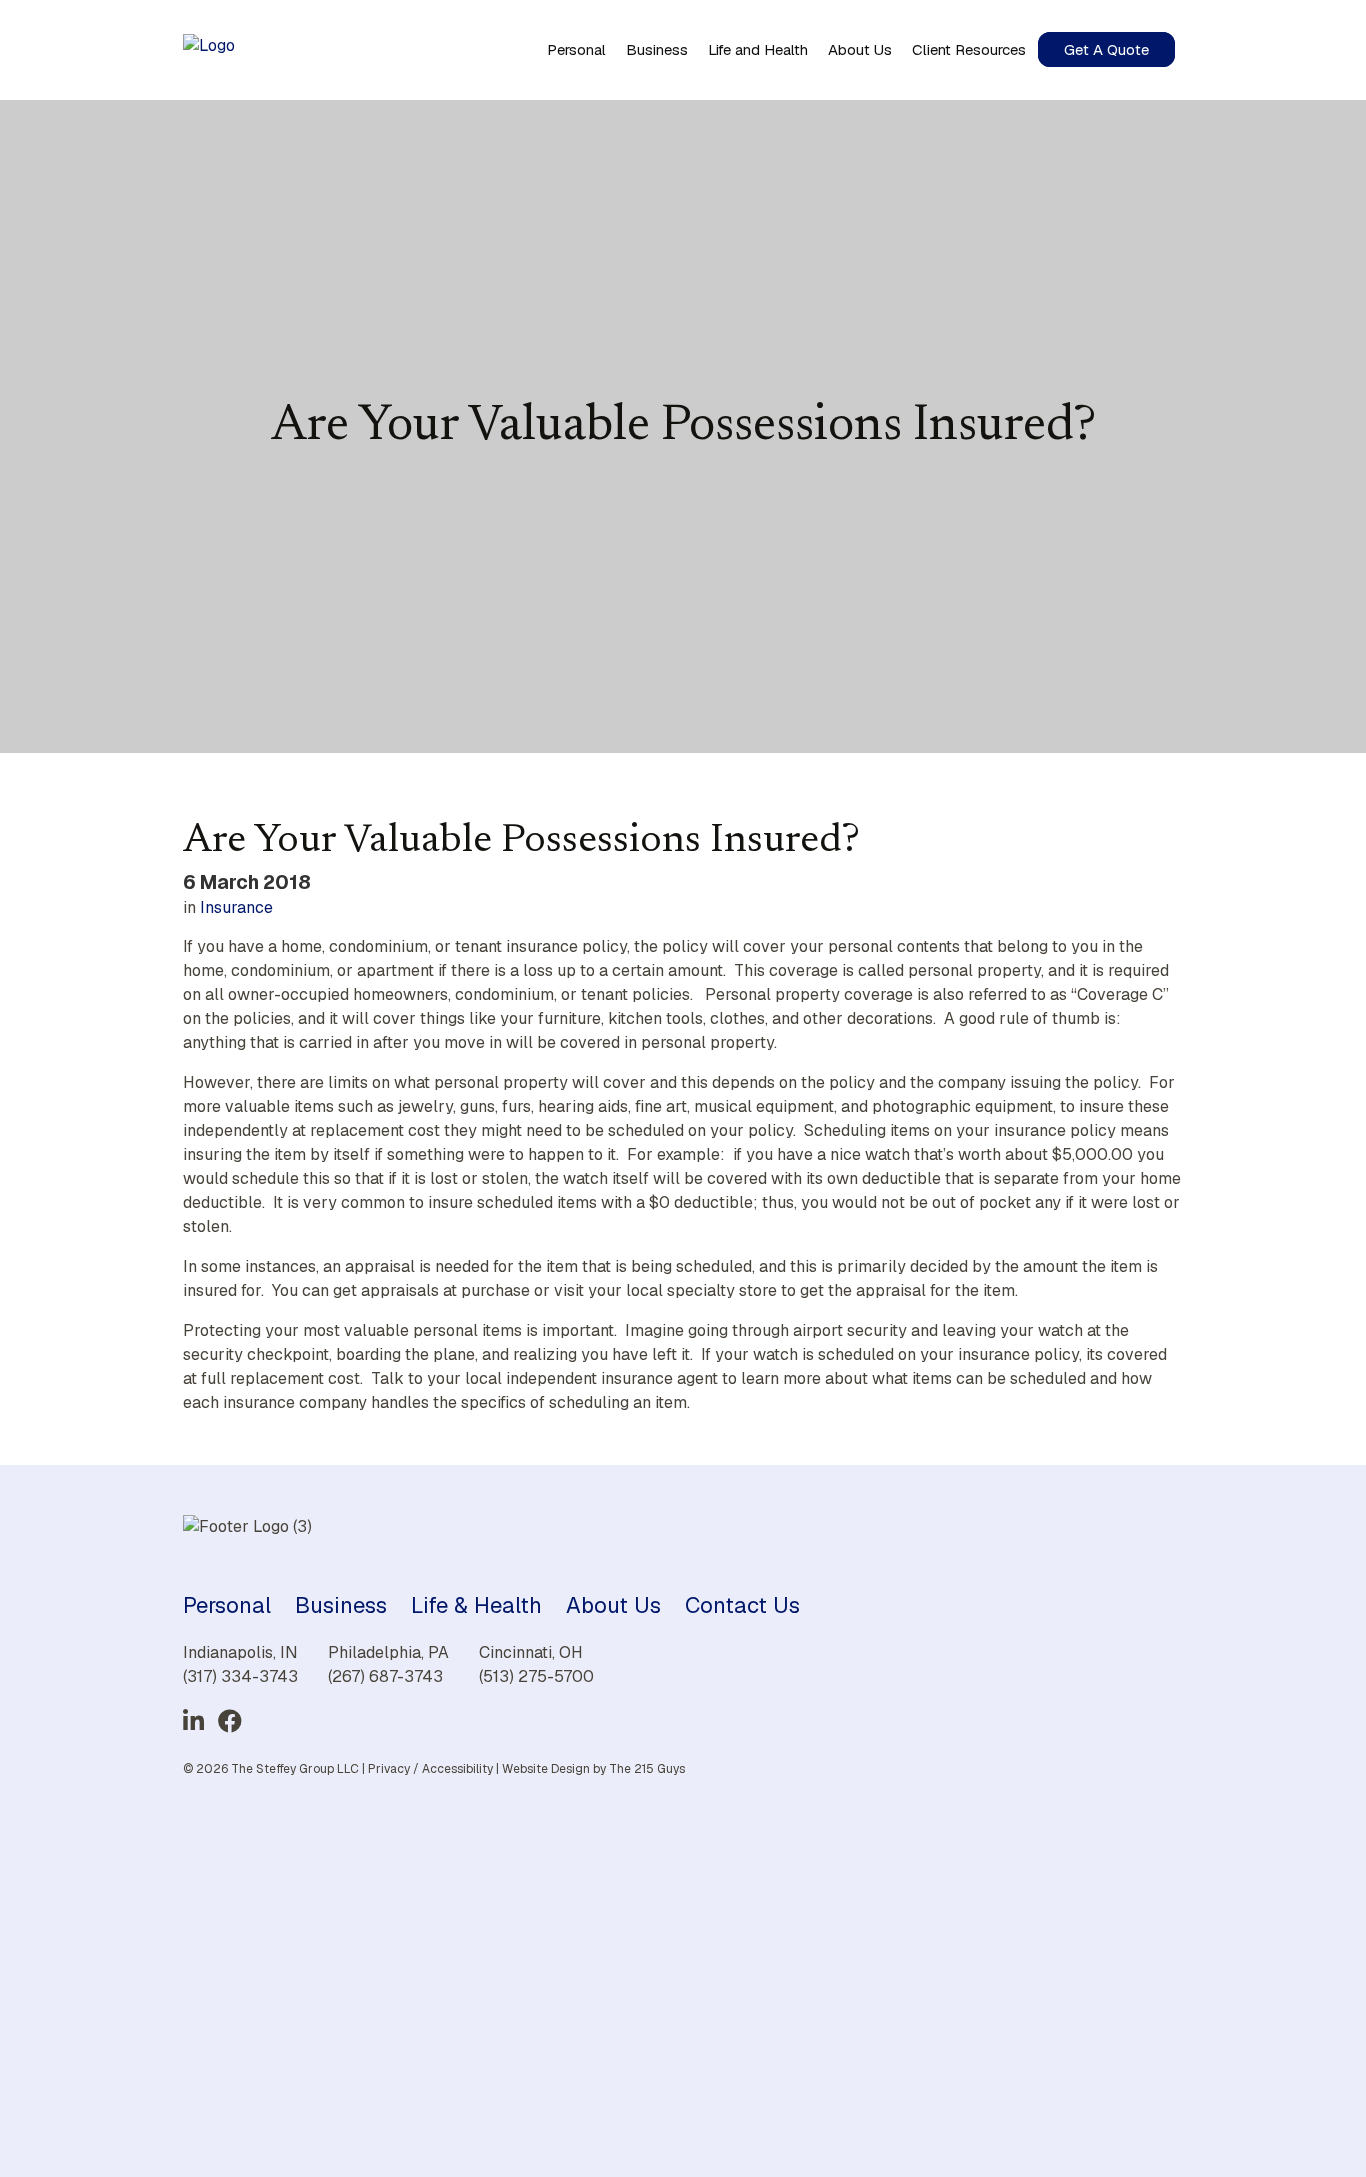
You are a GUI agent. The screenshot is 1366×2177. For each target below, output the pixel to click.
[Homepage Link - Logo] (209, 50)
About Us (613, 1605)
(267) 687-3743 (385, 1676)
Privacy (389, 1769)
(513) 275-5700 (536, 1676)
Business (341, 1605)
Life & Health (476, 1605)
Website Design (546, 1769)
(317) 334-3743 (240, 1676)
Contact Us (742, 1605)
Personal (227, 1605)
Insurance (236, 907)
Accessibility (457, 1769)
